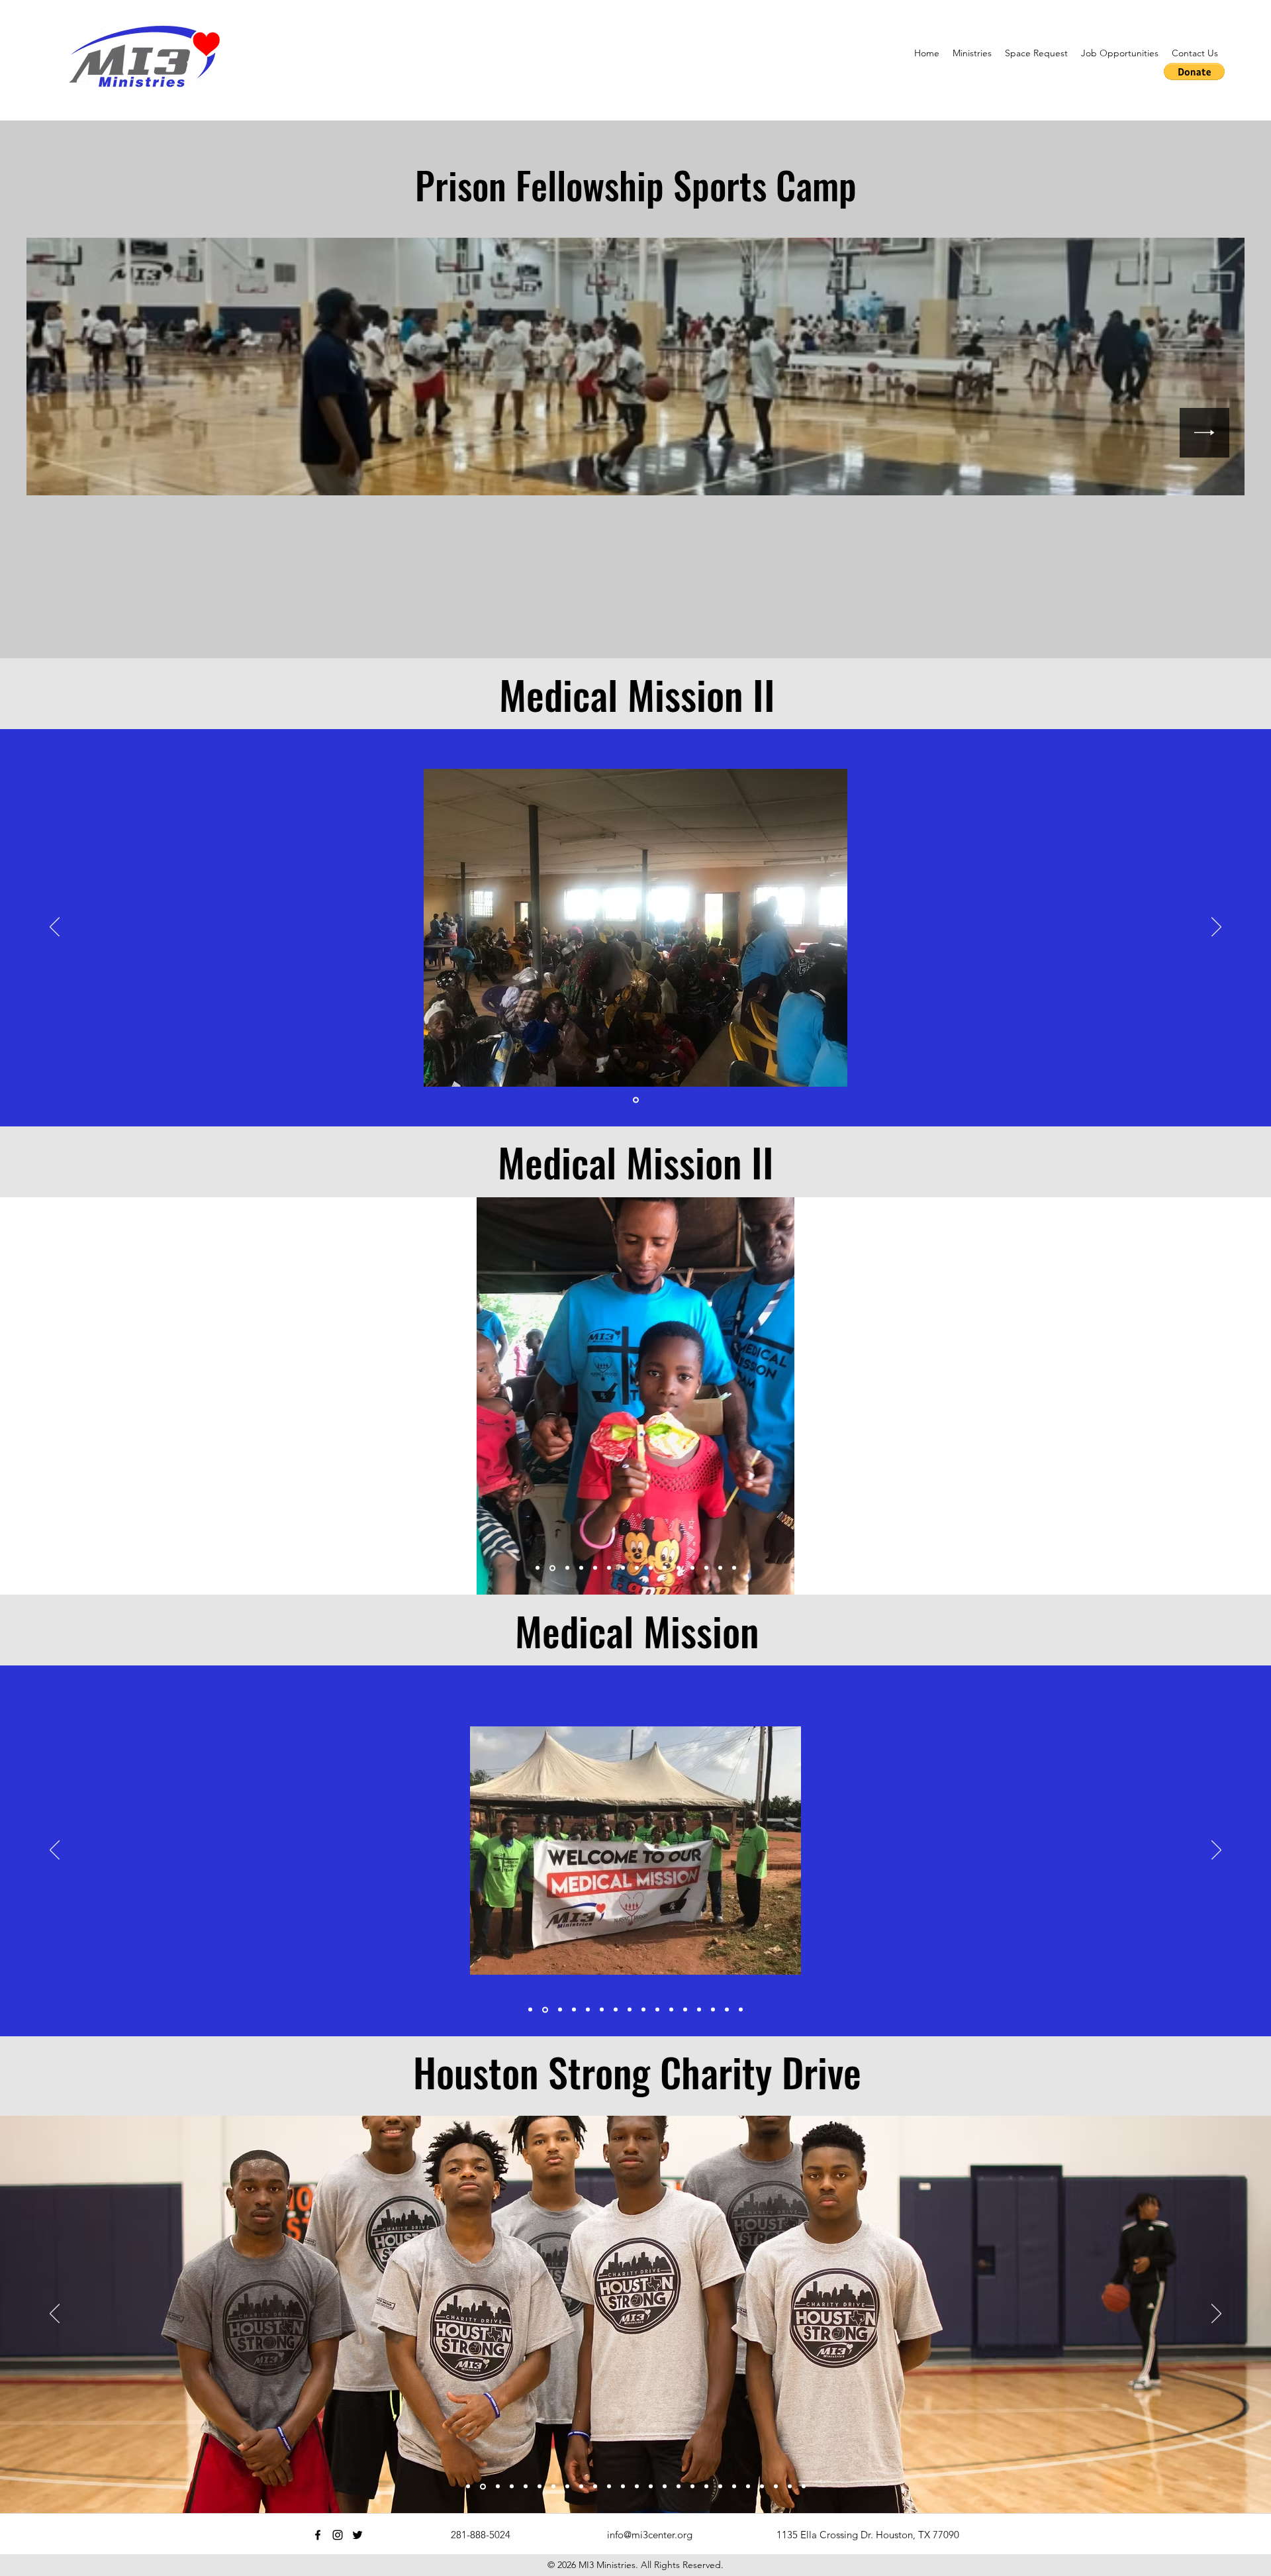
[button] (972, 53)
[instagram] (338, 2535)
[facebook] (318, 2535)
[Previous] (55, 928)
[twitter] (357, 2535)
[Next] (1216, 928)
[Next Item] (1204, 433)
